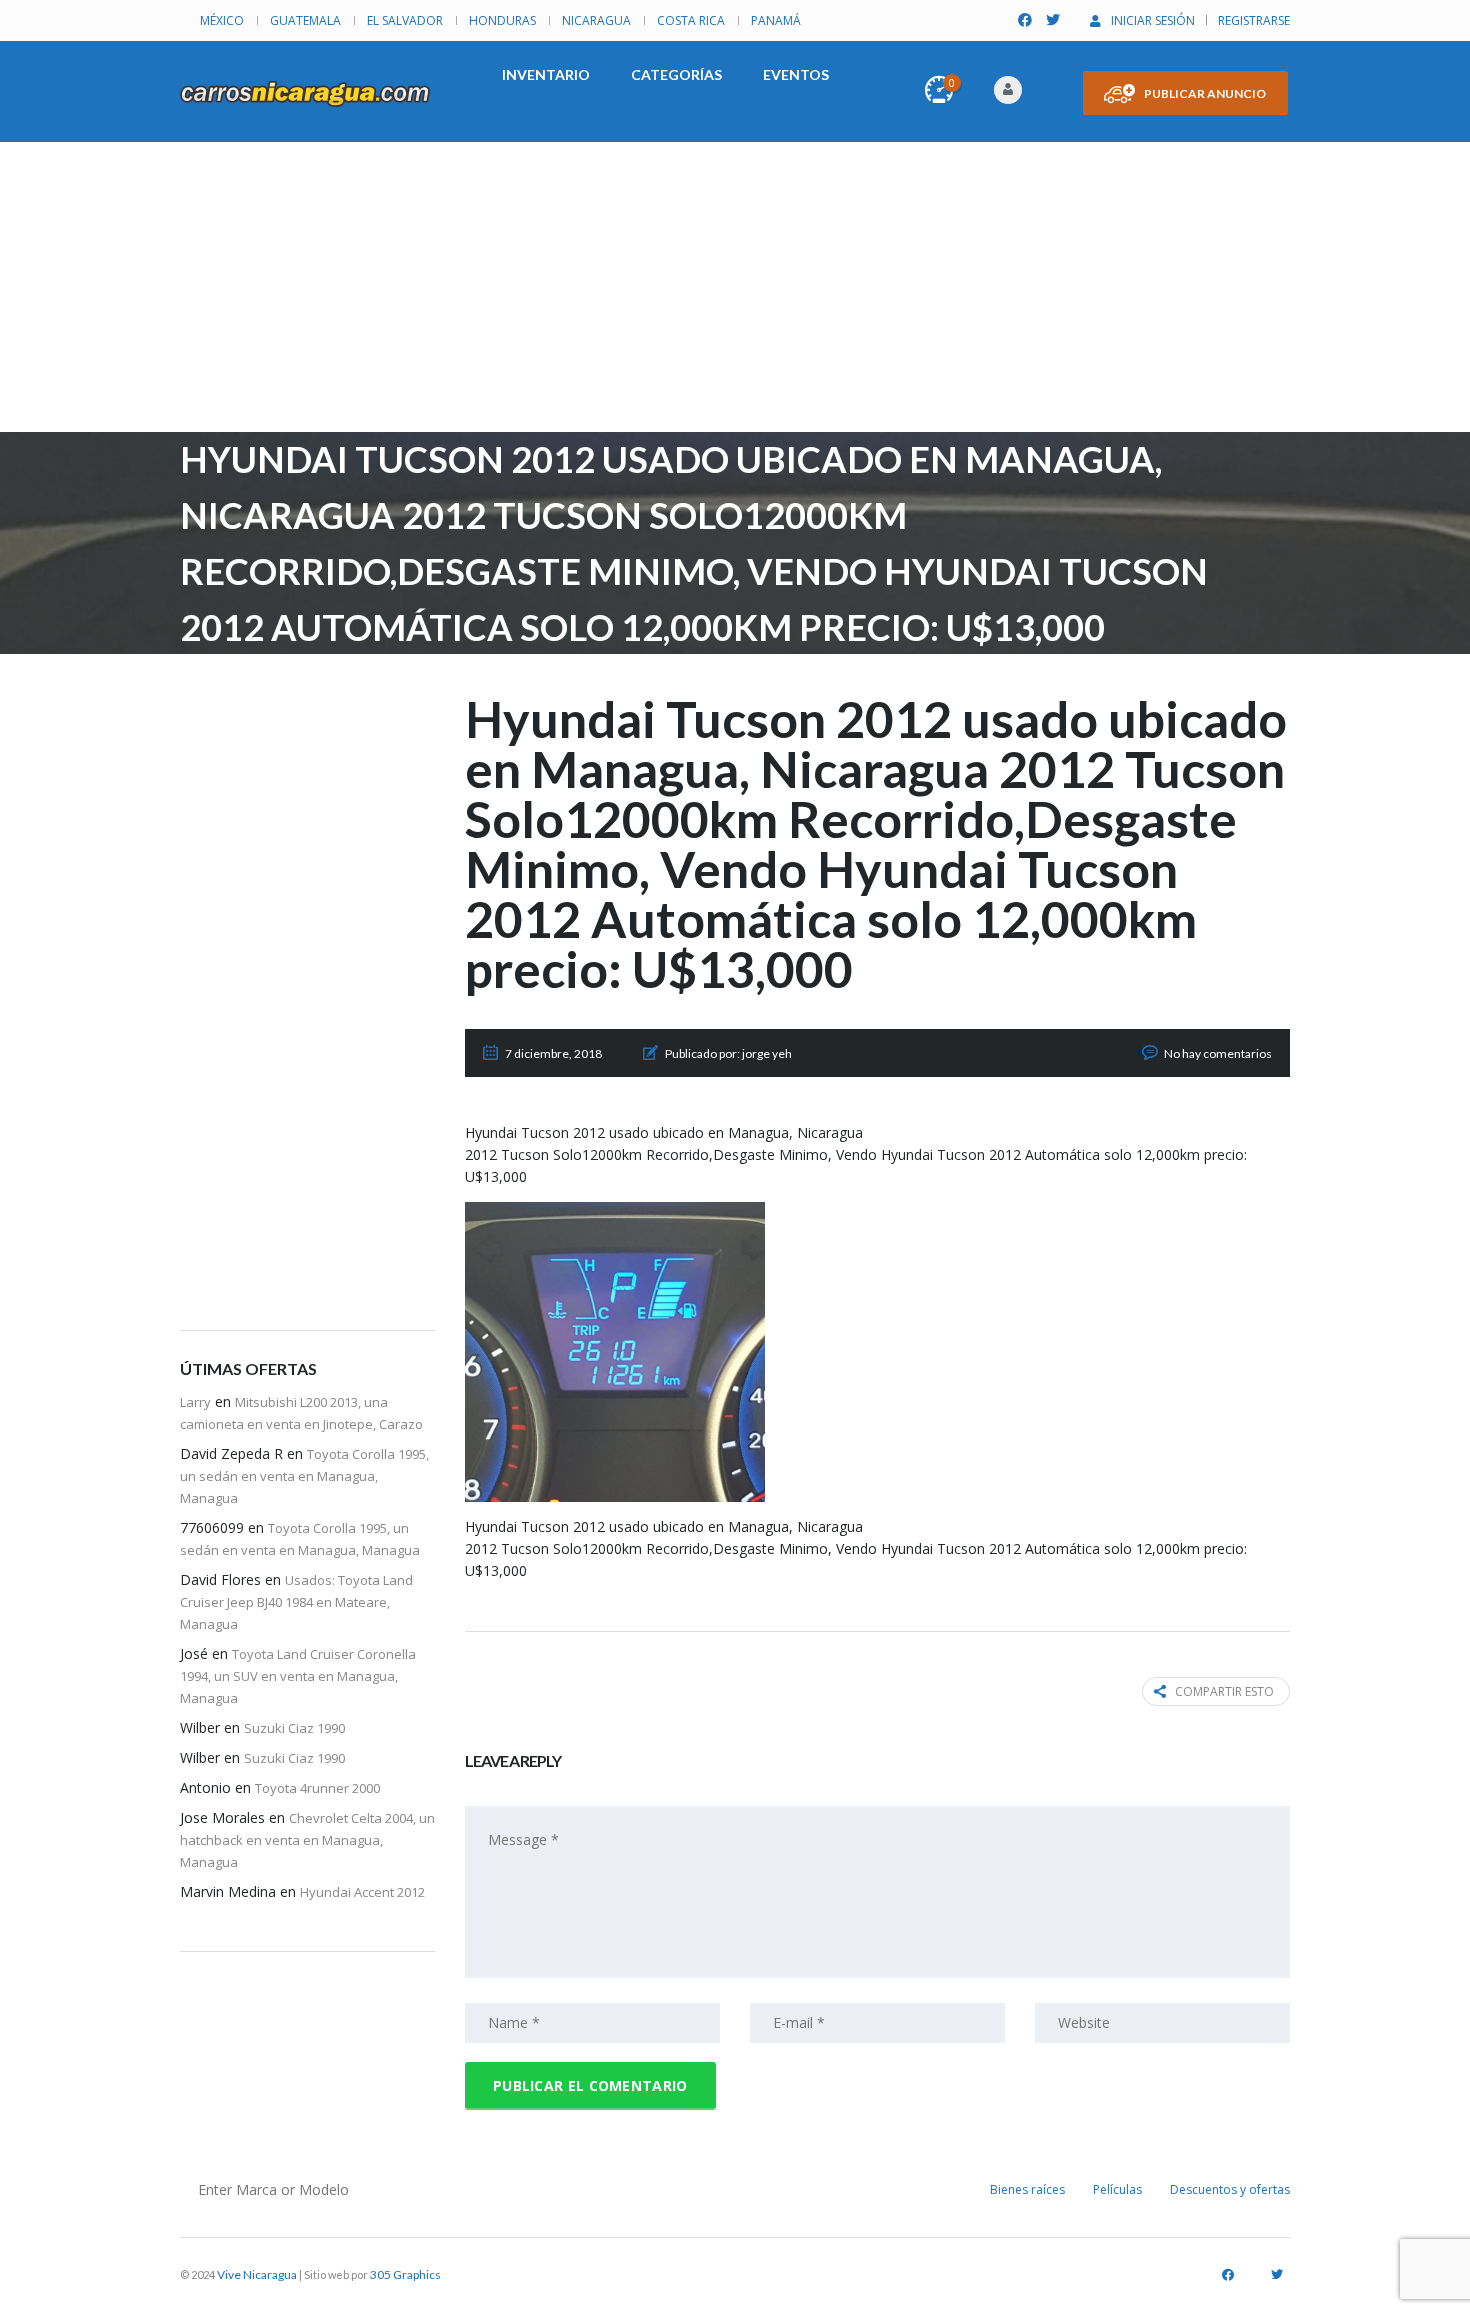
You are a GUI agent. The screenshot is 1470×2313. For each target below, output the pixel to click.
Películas (1117, 2189)
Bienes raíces (1027, 2189)
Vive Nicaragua (257, 2274)
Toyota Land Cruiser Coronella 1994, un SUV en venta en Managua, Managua (298, 1676)
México (222, 20)
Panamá (776, 20)
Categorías (676, 74)
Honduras (502, 20)
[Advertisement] (735, 292)
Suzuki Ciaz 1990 (294, 1728)
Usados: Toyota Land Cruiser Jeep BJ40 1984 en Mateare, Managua (296, 1602)
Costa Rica (691, 20)
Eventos (796, 74)
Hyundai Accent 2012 (362, 1892)
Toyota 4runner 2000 (317, 1788)
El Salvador (405, 20)
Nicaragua (596, 20)
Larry (195, 1402)
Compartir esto (1224, 1691)
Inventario (546, 74)
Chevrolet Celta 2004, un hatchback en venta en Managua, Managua (307, 1840)
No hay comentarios (1218, 1053)
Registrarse (1254, 20)
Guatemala (305, 20)
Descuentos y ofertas (1230, 2189)
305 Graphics (405, 2274)
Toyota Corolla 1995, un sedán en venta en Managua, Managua (304, 1476)
